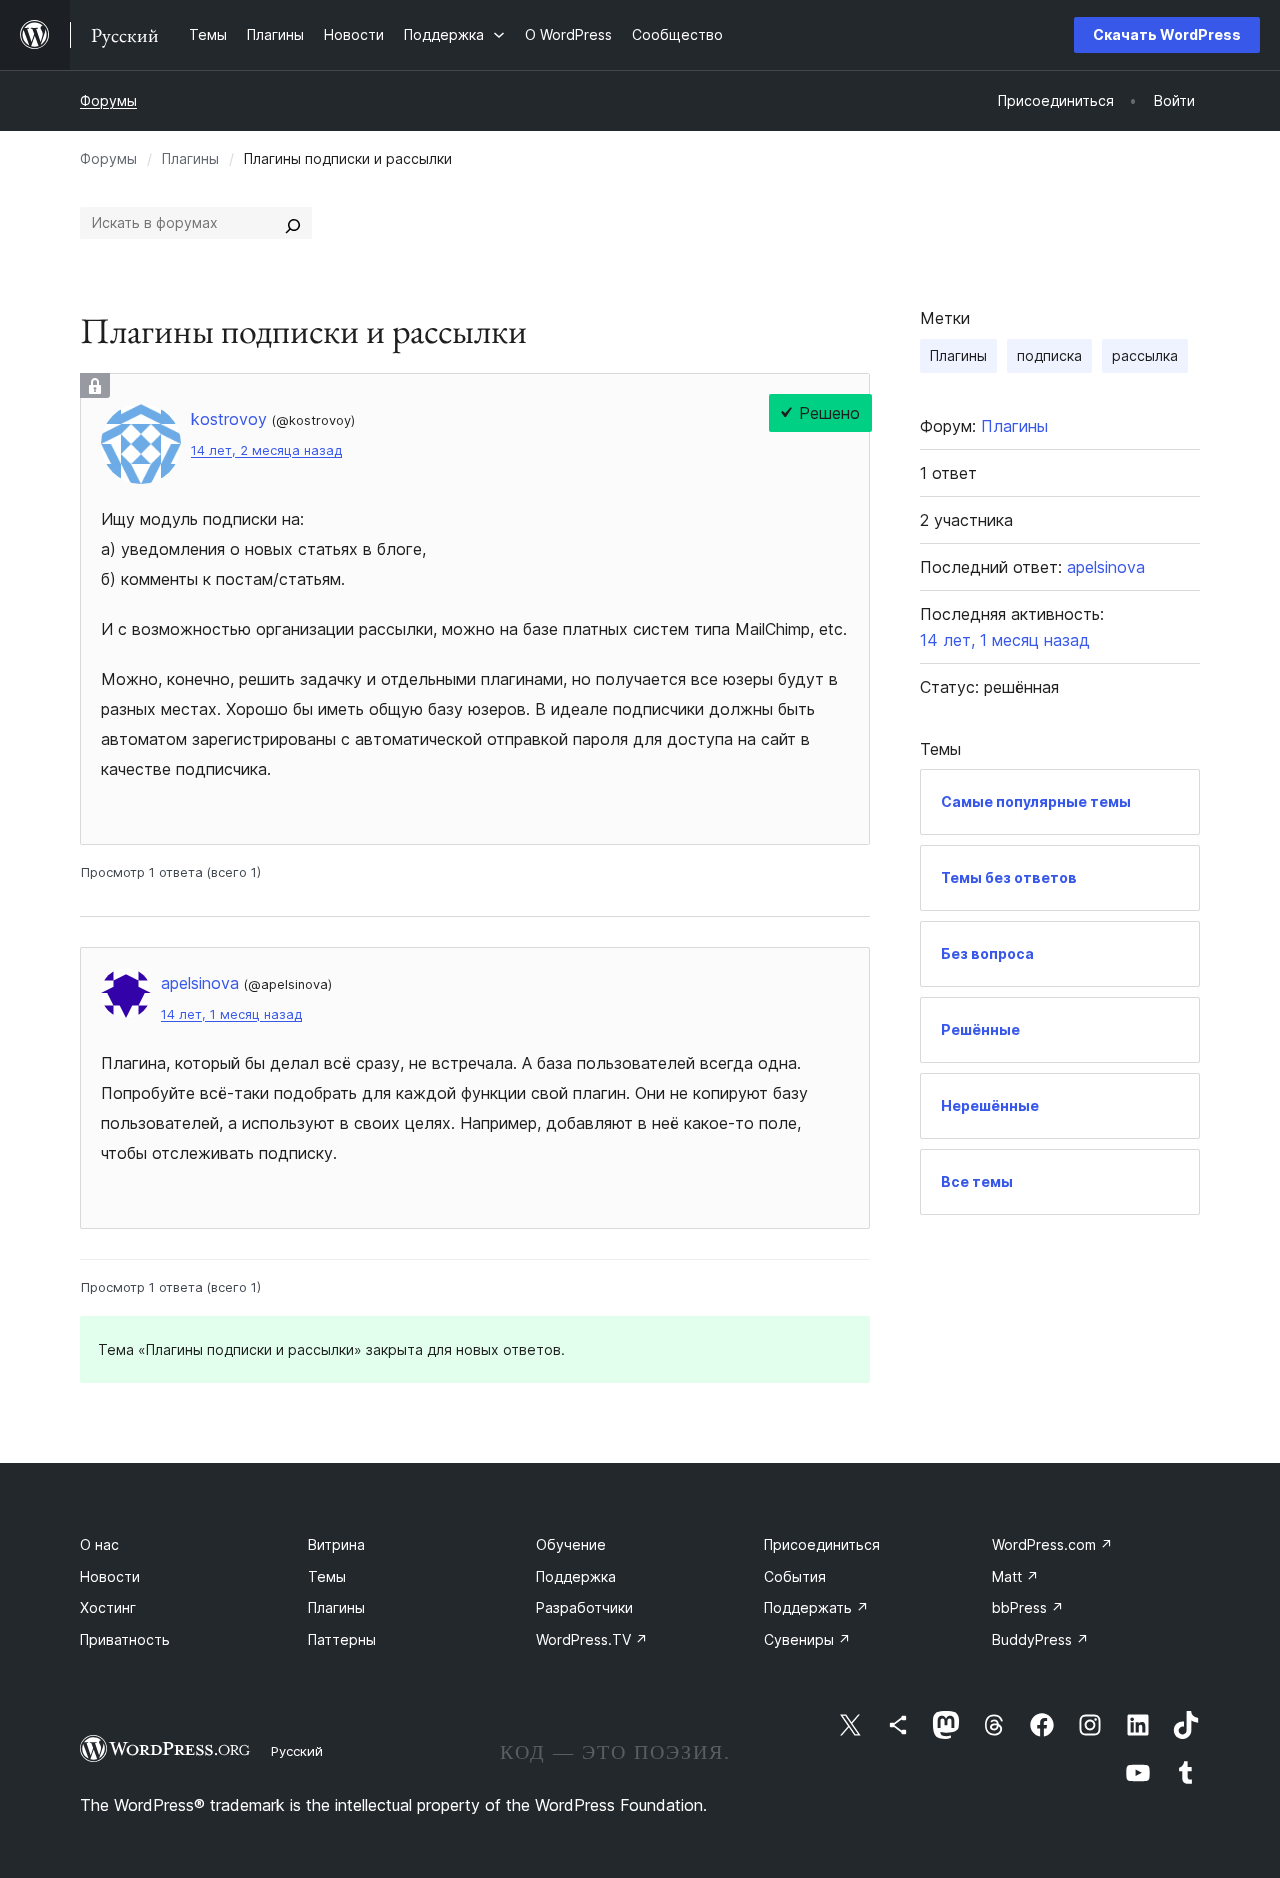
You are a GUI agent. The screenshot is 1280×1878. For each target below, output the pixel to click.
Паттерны (342, 1639)
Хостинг (108, 1607)
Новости (110, 1576)
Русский (297, 1751)
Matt (1015, 1576)
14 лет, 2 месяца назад (266, 450)
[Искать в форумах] (293, 223)
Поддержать (816, 1607)
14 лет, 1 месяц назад (231, 1014)
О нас (99, 1544)
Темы (327, 1576)
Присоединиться (822, 1544)
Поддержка (576, 1576)
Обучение (571, 1544)
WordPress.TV (592, 1639)
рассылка (1145, 355)
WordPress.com (1052, 1544)
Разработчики (584, 1607)
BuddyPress (1040, 1639)
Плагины (190, 158)
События (795, 1576)
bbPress (1028, 1607)
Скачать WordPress (1167, 34)
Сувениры (807, 1639)
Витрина (336, 1544)
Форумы (108, 100)
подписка (1049, 355)
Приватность (125, 1639)
